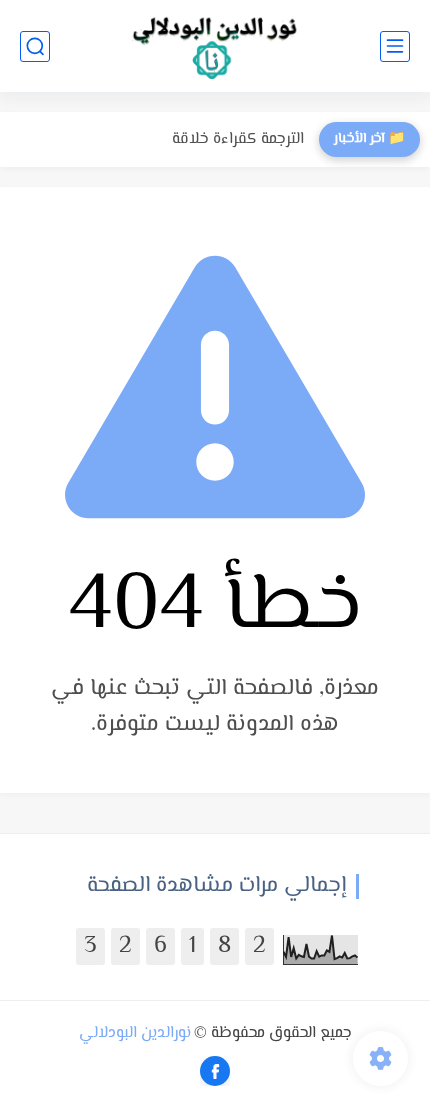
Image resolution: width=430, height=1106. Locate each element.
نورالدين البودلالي (135, 1033)
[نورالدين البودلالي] (215, 46)
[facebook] (215, 1071)
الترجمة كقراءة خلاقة (238, 139)
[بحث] (35, 46)
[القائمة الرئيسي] (395, 46)
